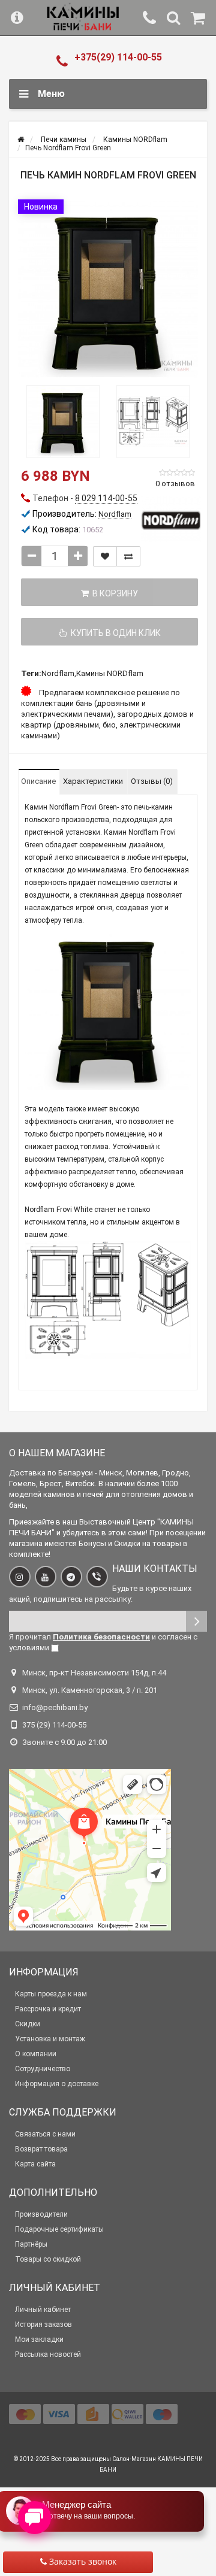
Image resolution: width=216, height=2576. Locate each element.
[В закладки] (105, 556)
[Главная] (21, 140)
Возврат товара (41, 2149)
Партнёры (31, 2244)
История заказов (43, 2325)
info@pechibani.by (55, 1707)
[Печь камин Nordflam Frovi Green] (108, 289)
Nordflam (58, 673)
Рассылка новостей (48, 2354)
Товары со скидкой (48, 2259)
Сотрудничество (43, 2069)
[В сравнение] (128, 556)
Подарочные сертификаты (59, 2229)
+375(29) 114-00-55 (118, 57)
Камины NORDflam (110, 673)
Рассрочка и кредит (48, 2009)
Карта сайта (35, 2164)
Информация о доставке (57, 2084)
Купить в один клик (114, 633)
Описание (38, 781)
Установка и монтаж (50, 2039)
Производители (41, 2214)
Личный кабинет (43, 2310)
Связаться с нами (45, 2134)
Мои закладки (39, 2339)
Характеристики (93, 781)
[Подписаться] (196, 1621)
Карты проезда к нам (51, 1994)
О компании (36, 2054)
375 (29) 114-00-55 (54, 1725)
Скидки (28, 2024)
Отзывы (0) (152, 781)
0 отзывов (175, 484)
